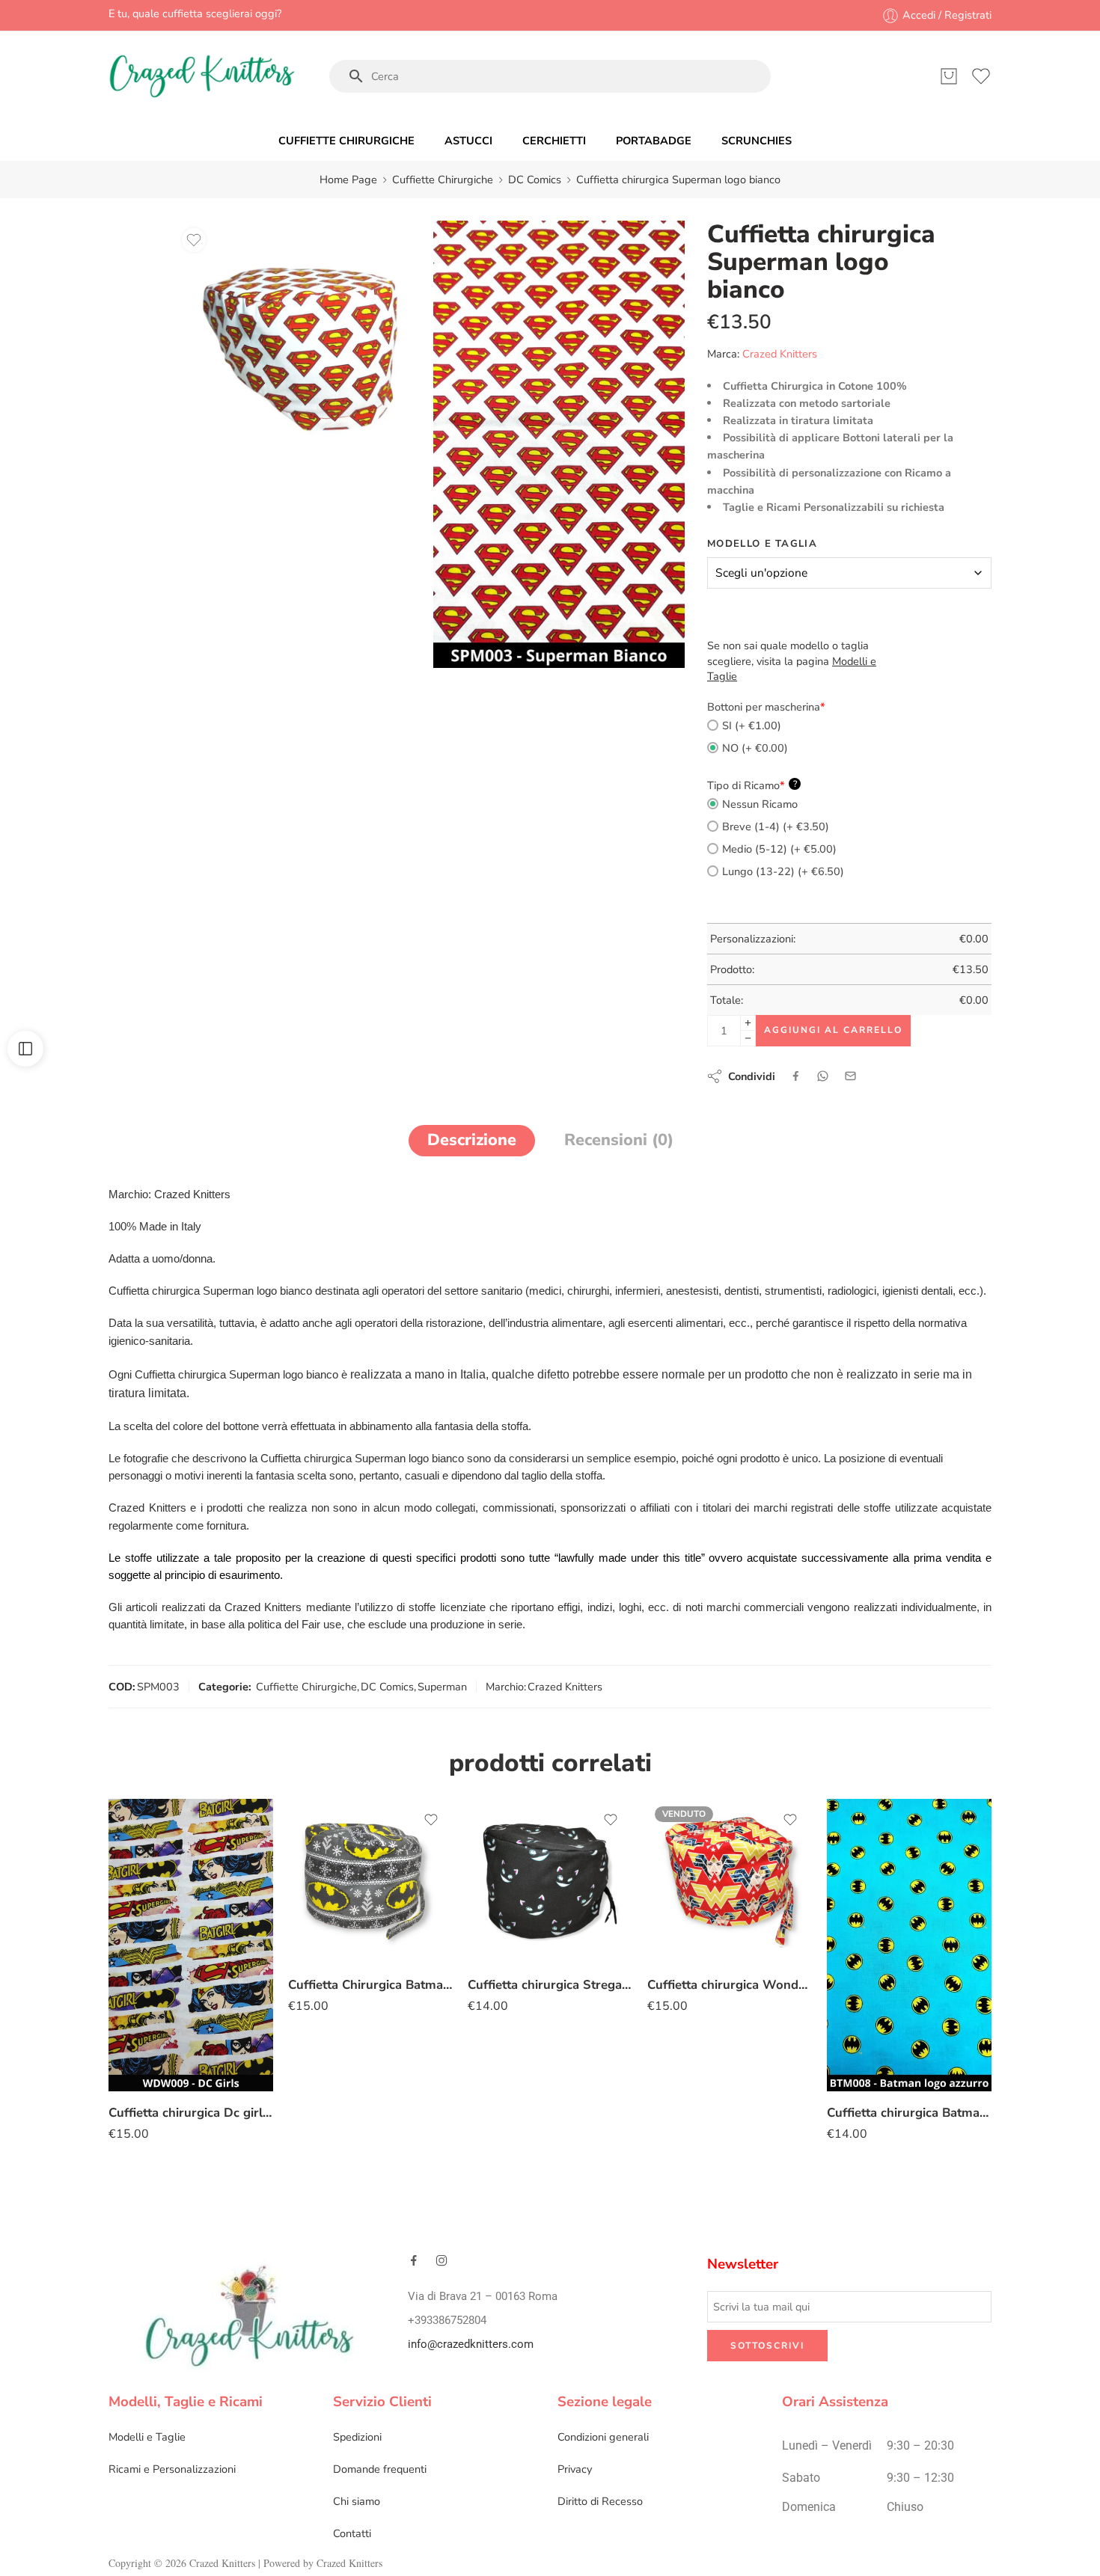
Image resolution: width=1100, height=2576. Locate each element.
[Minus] (748, 1039)
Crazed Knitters (780, 354)
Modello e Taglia (762, 544)
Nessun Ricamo (760, 804)
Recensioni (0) (619, 1140)
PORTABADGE (654, 141)
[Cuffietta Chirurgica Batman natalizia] (370, 1881)
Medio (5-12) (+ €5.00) (779, 849)
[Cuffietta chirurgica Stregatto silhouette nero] (550, 1881)
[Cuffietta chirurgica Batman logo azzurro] (909, 1945)
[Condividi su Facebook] (796, 1076)
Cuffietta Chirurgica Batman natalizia (370, 1985)
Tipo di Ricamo (752, 785)
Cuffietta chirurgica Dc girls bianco (191, 2113)
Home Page (348, 180)
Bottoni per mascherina (766, 707)
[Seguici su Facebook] (414, 2260)
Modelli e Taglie (147, 2437)
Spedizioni (357, 2437)
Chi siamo (357, 2501)
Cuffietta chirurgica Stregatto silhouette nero (550, 1985)
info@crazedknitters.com (471, 2345)
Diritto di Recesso (600, 2501)
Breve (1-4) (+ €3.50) (776, 827)
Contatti (352, 2533)
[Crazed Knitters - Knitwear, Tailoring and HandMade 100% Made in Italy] (202, 76)
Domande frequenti (380, 2469)
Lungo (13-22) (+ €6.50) (783, 871)
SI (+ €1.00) (752, 726)
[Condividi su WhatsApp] (823, 1076)
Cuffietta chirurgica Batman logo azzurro (909, 2113)
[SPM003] (559, 444)
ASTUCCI (468, 141)
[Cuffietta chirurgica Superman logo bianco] (300, 346)
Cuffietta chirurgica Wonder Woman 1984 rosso (730, 1985)
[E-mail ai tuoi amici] (850, 1076)
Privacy (575, 2469)
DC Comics (535, 180)
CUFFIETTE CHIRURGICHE (346, 141)
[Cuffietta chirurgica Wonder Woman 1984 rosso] (730, 1881)
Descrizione (472, 1140)
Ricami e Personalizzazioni (172, 2469)
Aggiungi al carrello (833, 1030)
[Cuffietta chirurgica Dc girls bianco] (191, 1945)
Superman (442, 1687)
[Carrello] (949, 76)
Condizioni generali (603, 2437)
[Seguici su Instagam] (441, 2260)
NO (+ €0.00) (755, 748)
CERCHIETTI (554, 141)
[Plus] (748, 1023)
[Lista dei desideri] (194, 240)
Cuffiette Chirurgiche (443, 180)
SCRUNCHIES (757, 141)
